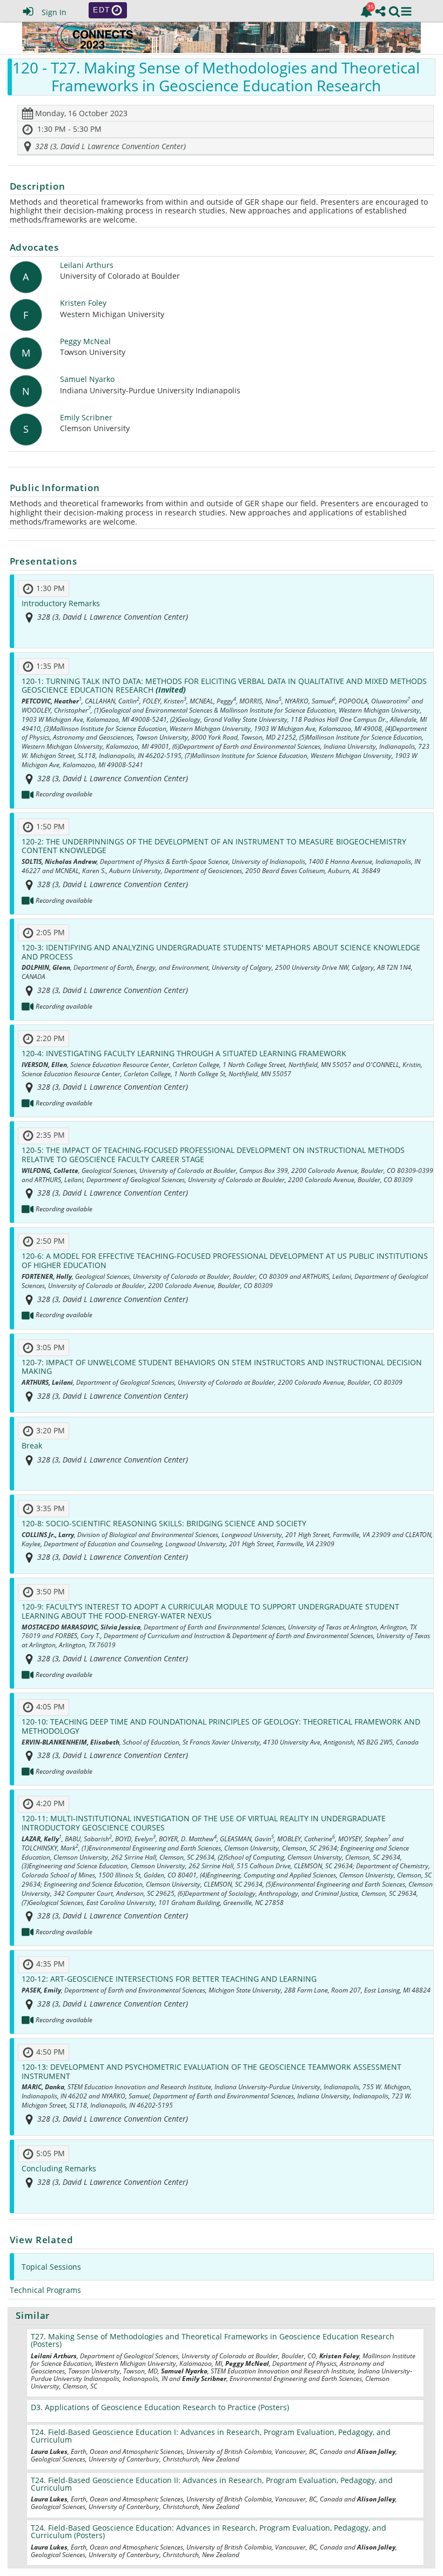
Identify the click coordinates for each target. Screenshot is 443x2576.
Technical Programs (45, 2290)
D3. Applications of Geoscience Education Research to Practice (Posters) (160, 2407)
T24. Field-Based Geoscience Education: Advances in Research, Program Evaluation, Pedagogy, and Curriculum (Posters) (209, 2531)
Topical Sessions (51, 2267)
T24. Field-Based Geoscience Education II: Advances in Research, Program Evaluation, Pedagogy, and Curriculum (212, 2484)
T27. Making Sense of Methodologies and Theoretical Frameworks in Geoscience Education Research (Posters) (213, 2340)
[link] (366, 11)
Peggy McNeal (85, 342)
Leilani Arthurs (87, 266)
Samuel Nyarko (87, 380)
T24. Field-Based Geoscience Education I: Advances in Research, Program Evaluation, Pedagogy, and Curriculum (211, 2436)
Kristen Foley (83, 303)
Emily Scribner (86, 418)
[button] (406, 11)
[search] (394, 10)
